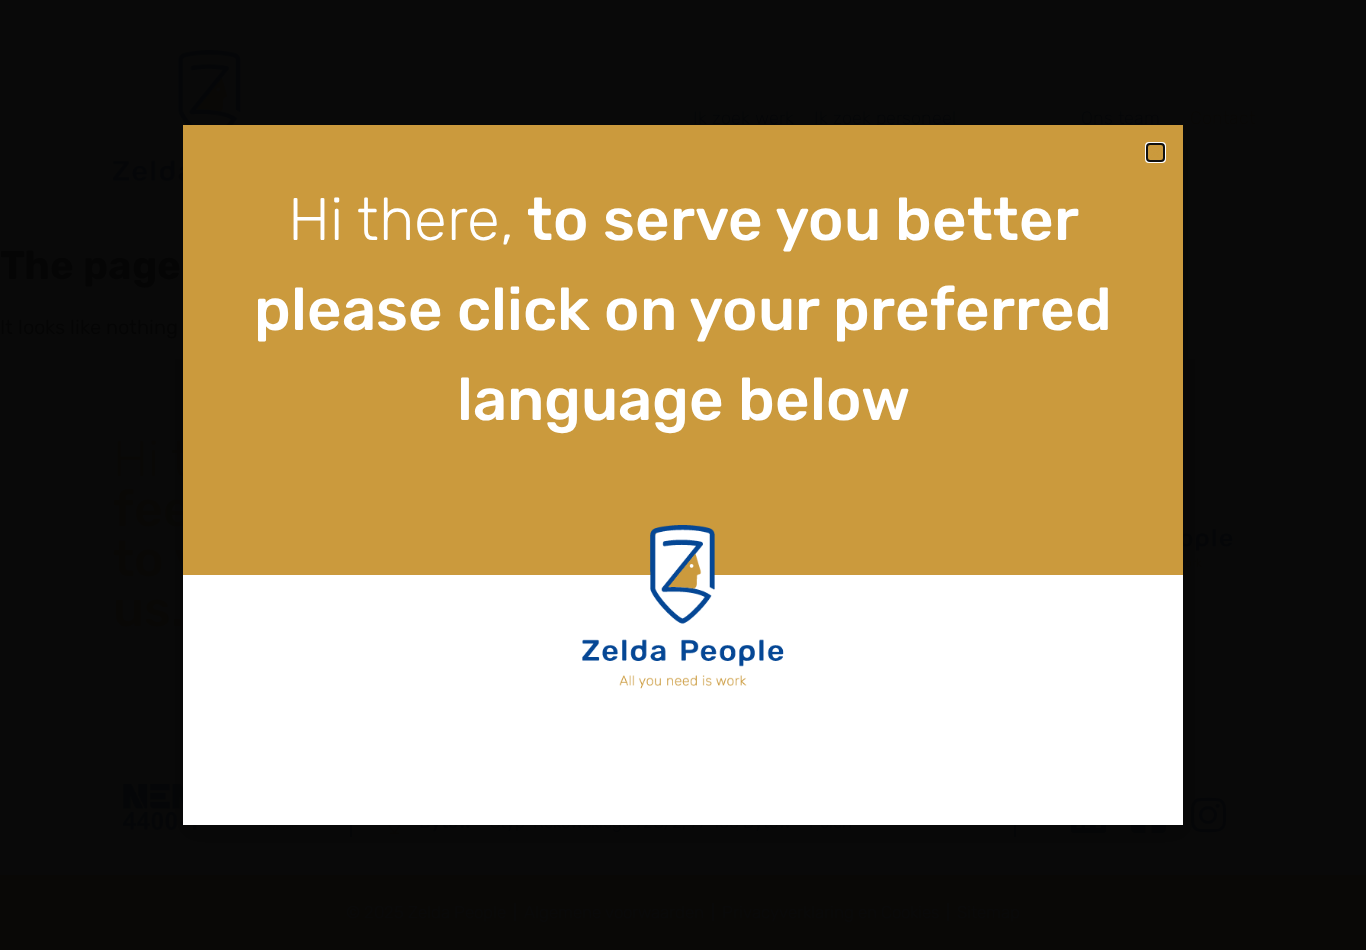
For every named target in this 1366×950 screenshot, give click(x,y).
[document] (683, 475)
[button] (1155, 152)
